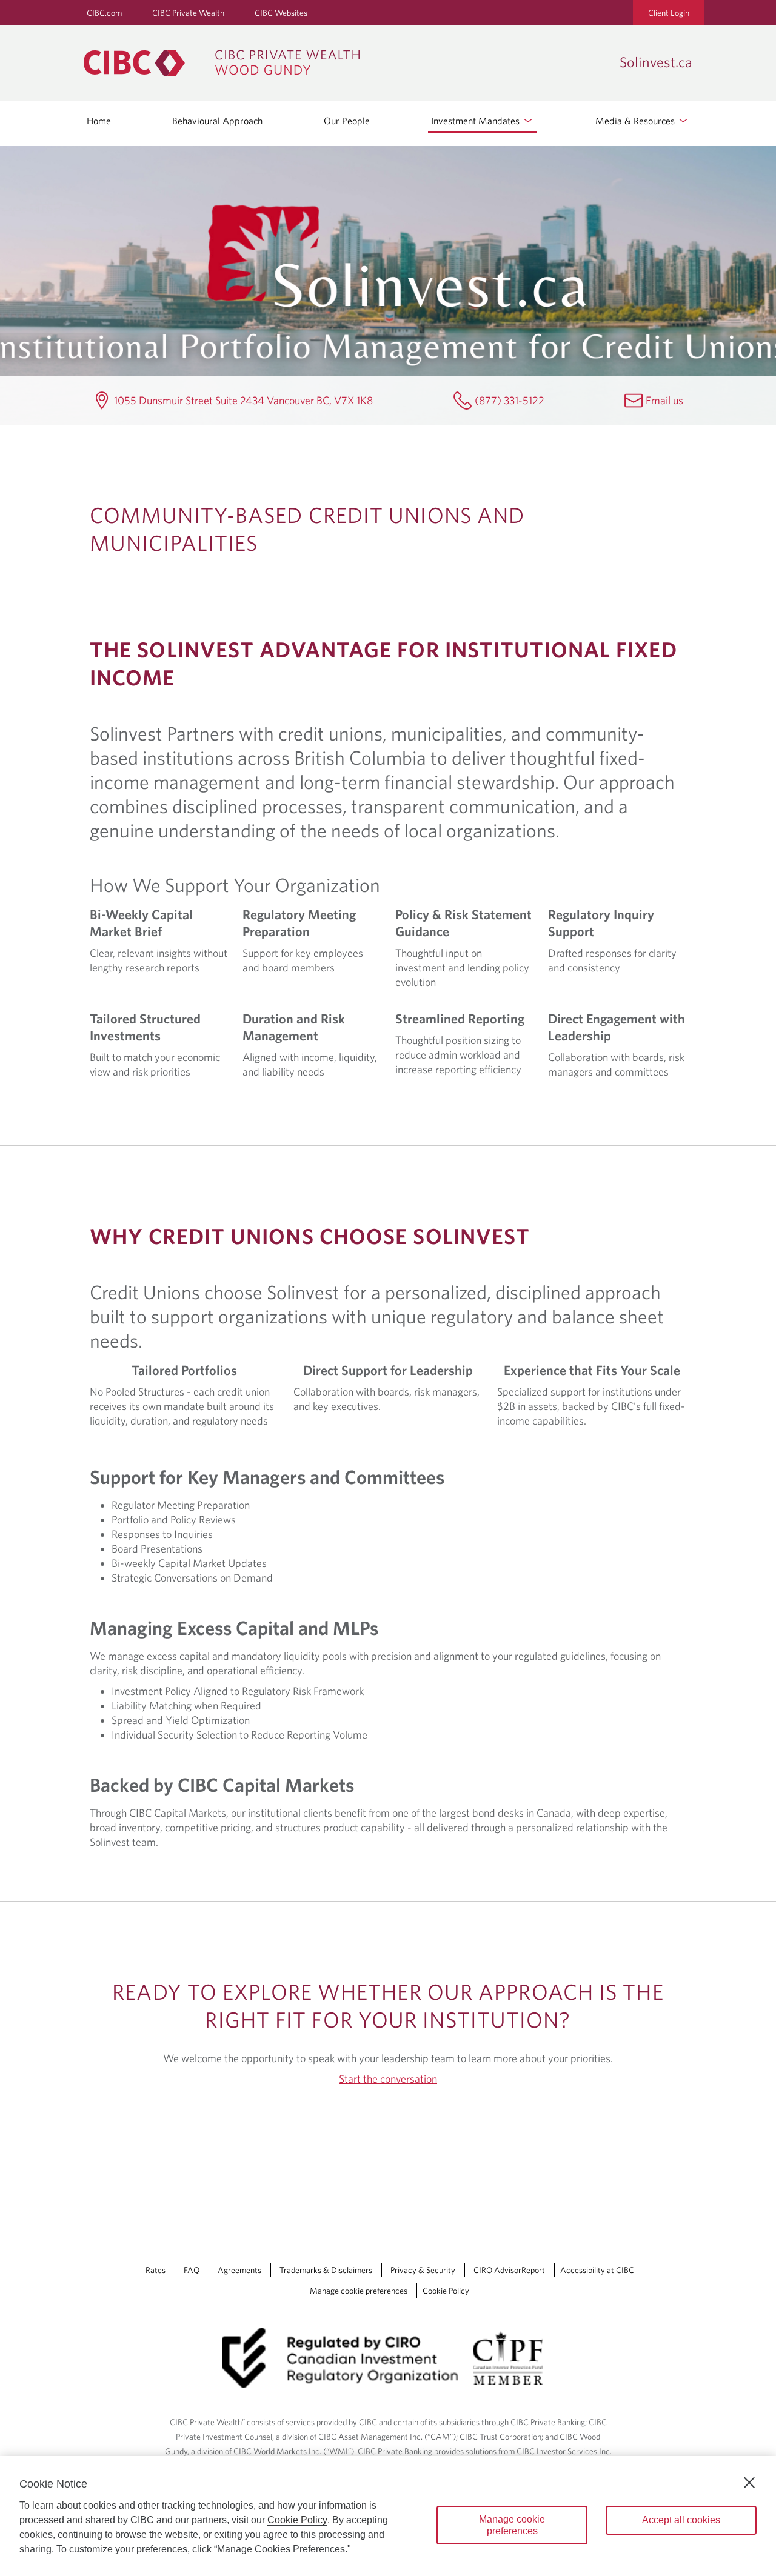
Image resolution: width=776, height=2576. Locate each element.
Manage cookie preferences (359, 2291)
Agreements (239, 2270)
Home (99, 121)
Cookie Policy (446, 2291)
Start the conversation (388, 2079)
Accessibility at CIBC (597, 2270)
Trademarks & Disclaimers (326, 2270)
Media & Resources (636, 121)
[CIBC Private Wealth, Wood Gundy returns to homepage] (346, 63)
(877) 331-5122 (510, 400)
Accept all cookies (681, 2520)
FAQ (192, 2270)
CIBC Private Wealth (188, 13)
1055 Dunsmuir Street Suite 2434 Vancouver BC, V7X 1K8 (243, 400)
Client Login (669, 13)
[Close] (749, 2483)
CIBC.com (104, 13)
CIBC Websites (281, 13)
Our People (347, 121)
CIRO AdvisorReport (509, 2270)
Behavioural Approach (217, 121)
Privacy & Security (423, 2270)
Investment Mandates (477, 121)
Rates (156, 2270)
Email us (664, 400)
